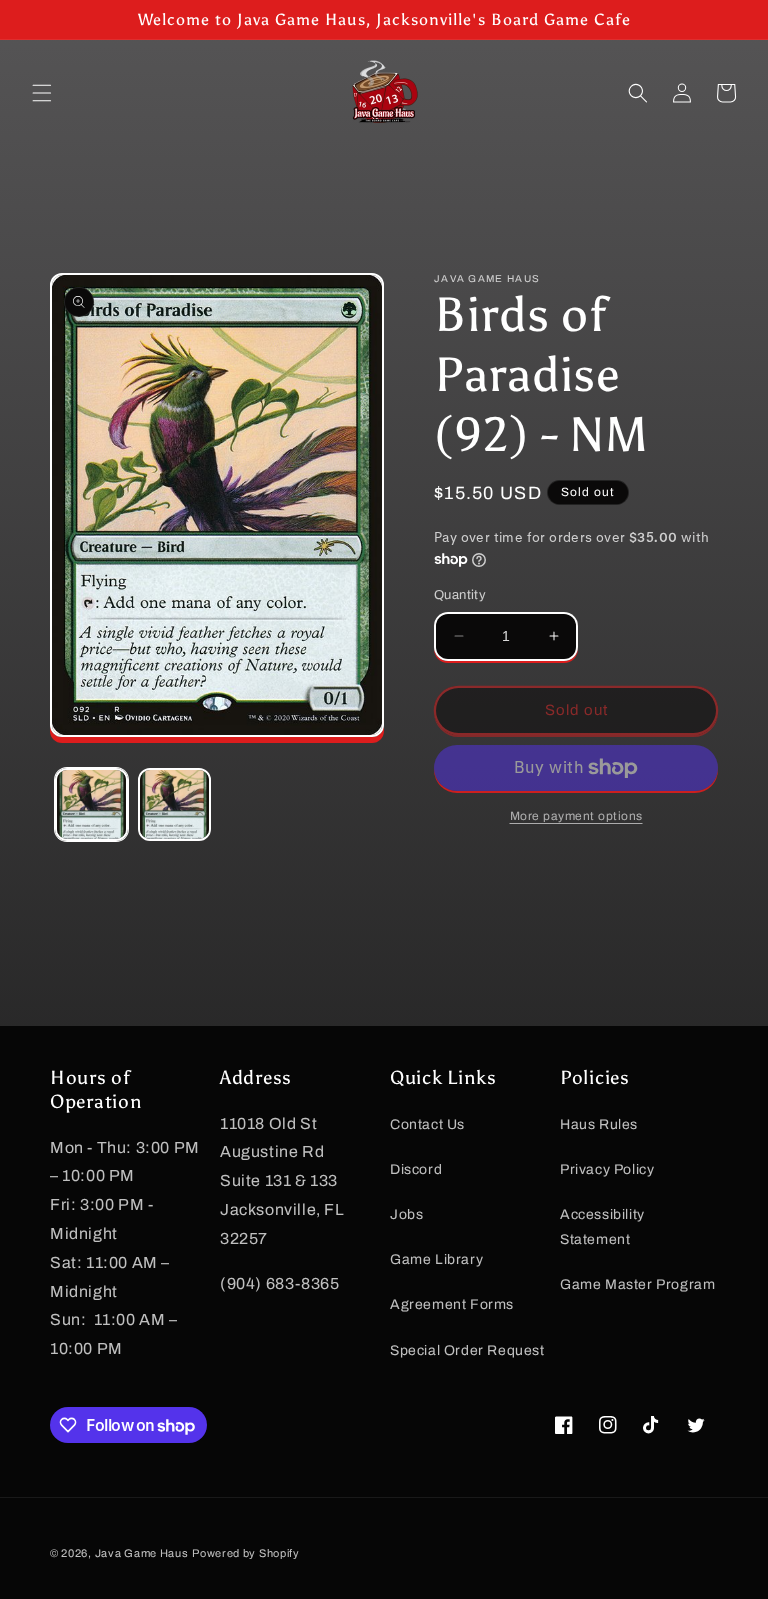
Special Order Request (467, 1350)
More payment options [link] (576, 816)
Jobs (406, 1214)
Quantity (460, 595)
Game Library (436, 1259)
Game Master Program (637, 1284)
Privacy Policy (607, 1169)
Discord (416, 1169)
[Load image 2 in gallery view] (174, 804)
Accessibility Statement (602, 1227)
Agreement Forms (452, 1304)
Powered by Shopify (246, 1553)
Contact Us (427, 1124)
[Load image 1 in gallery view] (91, 804)
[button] (42, 93)
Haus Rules (599, 1124)
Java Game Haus (142, 1553)
